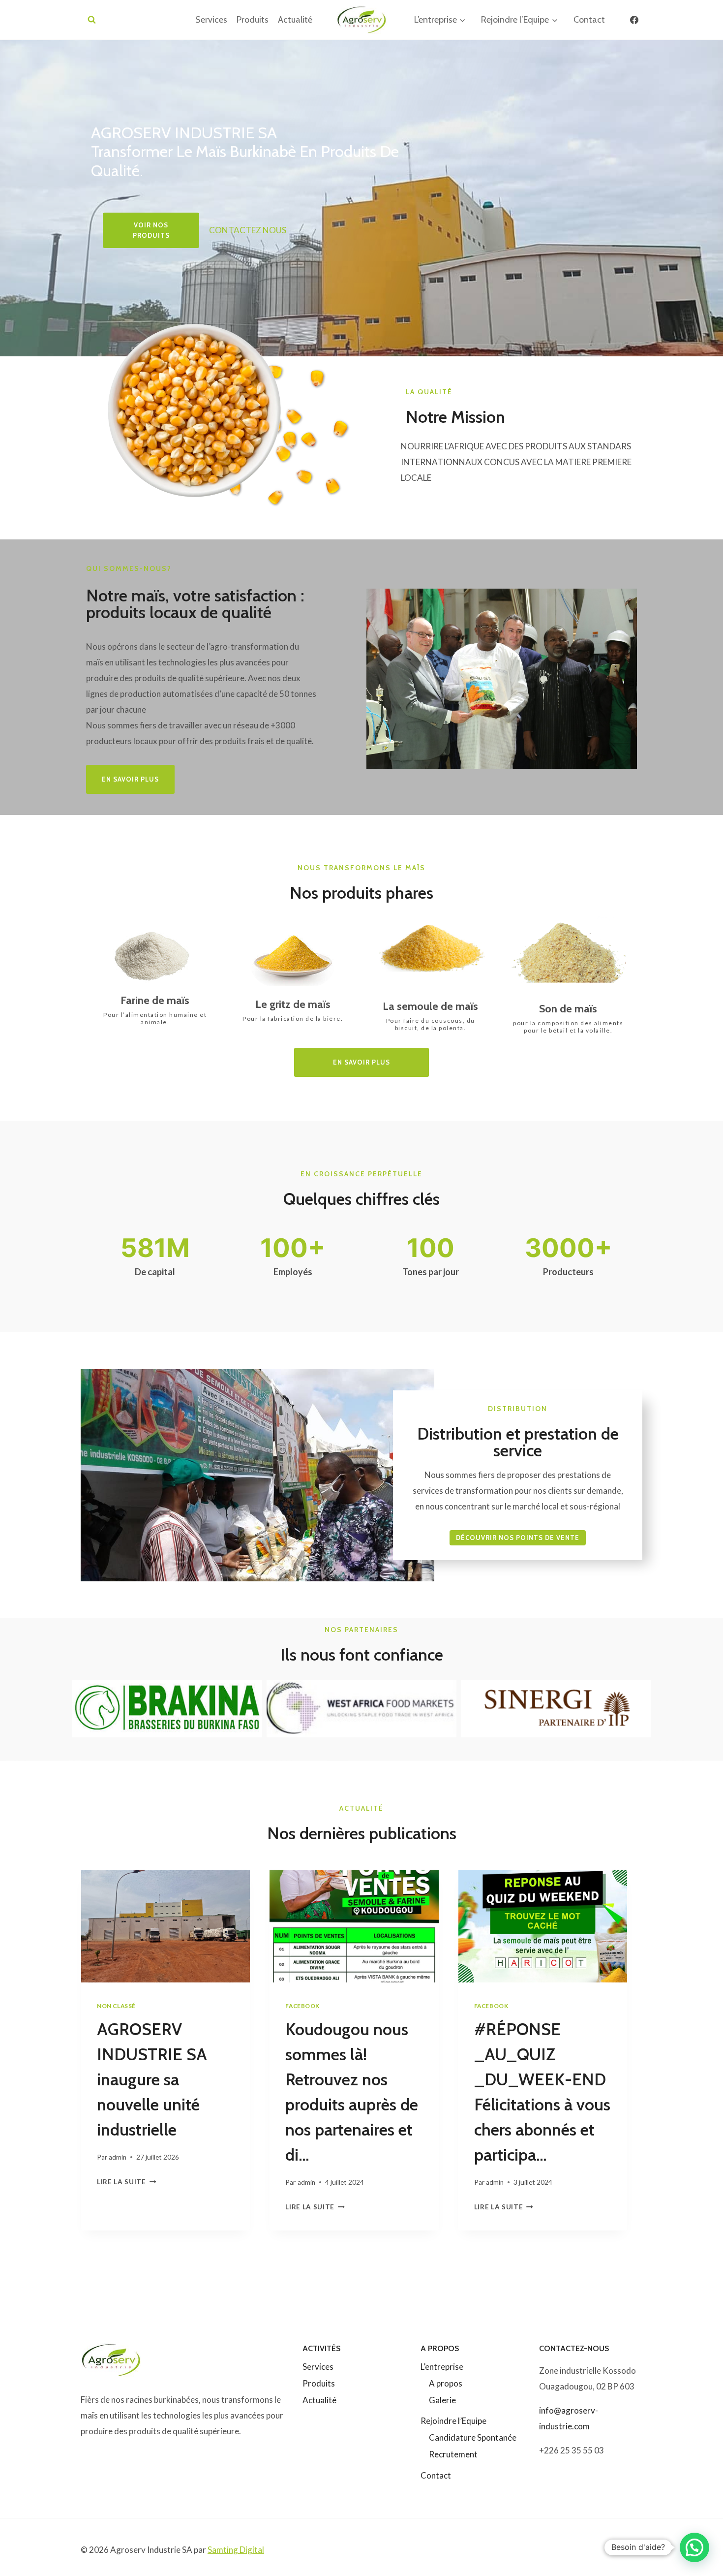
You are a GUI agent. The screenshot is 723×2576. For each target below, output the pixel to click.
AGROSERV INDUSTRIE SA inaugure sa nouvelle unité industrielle (152, 2079)
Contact (589, 20)
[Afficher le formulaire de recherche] (92, 20)
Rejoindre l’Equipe (453, 2421)
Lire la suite (124, 2182)
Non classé (116, 2006)
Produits (253, 20)
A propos (446, 2383)
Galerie (442, 2400)
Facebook (302, 2006)
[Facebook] (634, 20)
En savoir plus (361, 1062)
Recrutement (453, 2454)
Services (211, 20)
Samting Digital (236, 2550)
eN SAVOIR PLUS (130, 779)
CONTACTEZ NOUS (248, 230)
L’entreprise (442, 2367)
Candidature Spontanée (473, 2437)
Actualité (295, 20)
